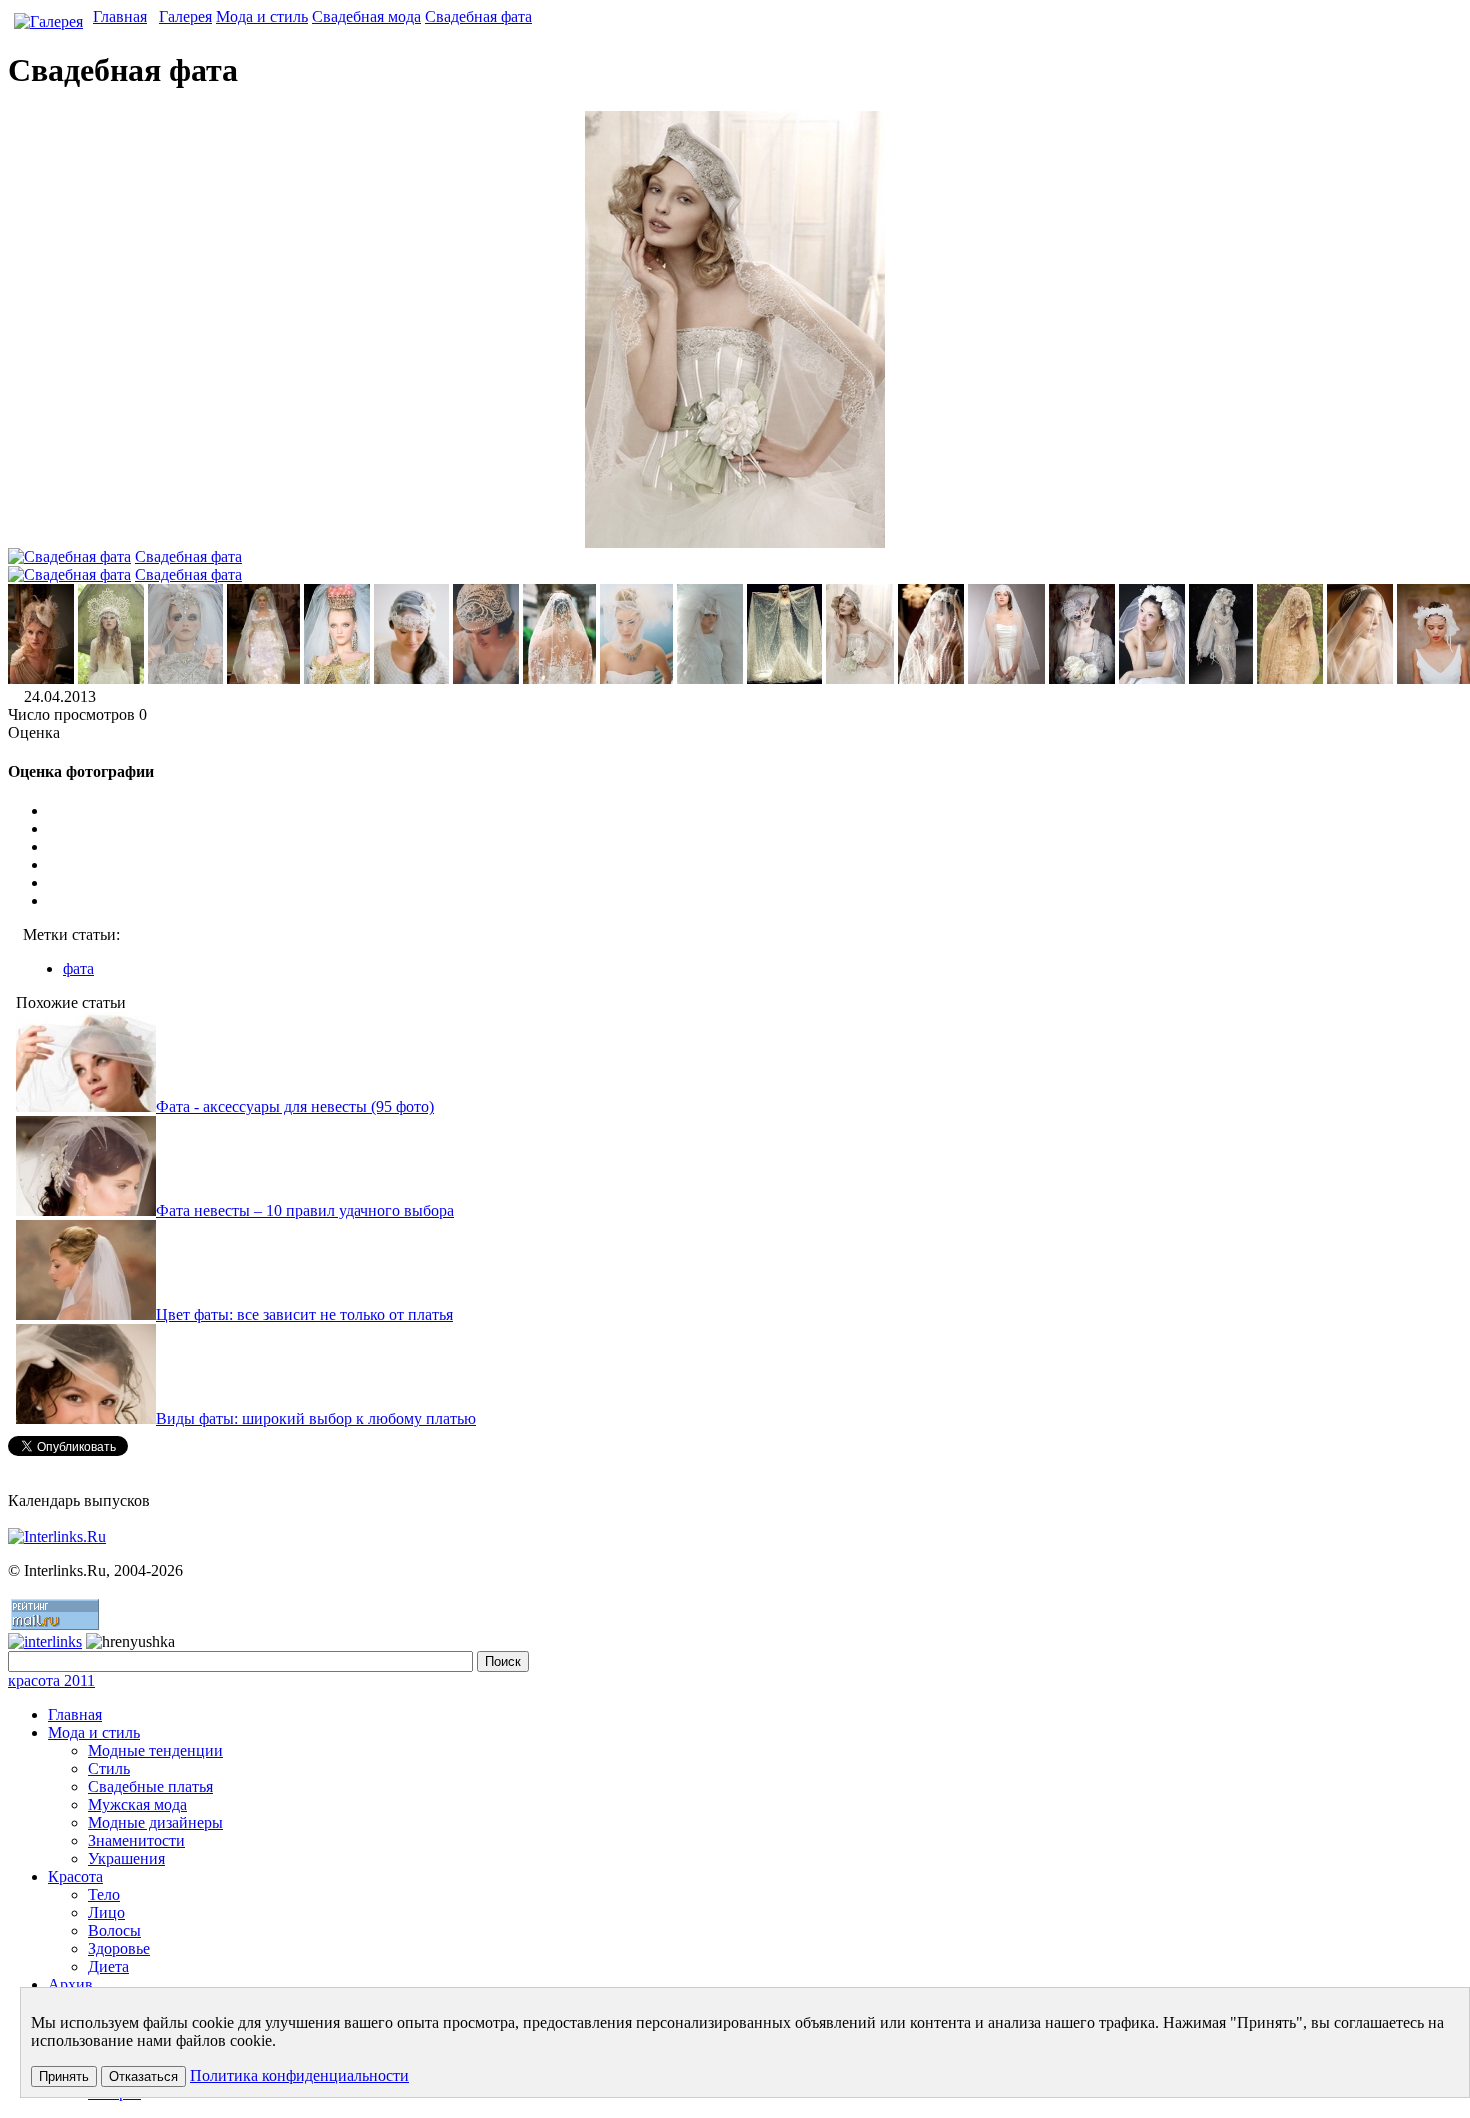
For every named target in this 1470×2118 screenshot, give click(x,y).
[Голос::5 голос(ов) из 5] (755, 901)
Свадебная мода (366, 16)
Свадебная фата (478, 16)
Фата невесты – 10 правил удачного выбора (305, 1210)
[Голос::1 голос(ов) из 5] (755, 829)
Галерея (185, 16)
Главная (120, 16)
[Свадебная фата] (41, 678)
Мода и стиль (262, 16)
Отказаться (143, 2076)
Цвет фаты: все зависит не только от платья (304, 1314)
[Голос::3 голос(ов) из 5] (755, 865)
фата (78, 968)
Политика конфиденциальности (299, 2075)
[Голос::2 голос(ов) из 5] (755, 847)
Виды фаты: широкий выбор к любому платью (316, 1418)
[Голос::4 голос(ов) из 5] (755, 883)
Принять (64, 2076)
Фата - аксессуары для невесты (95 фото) (295, 1106)
